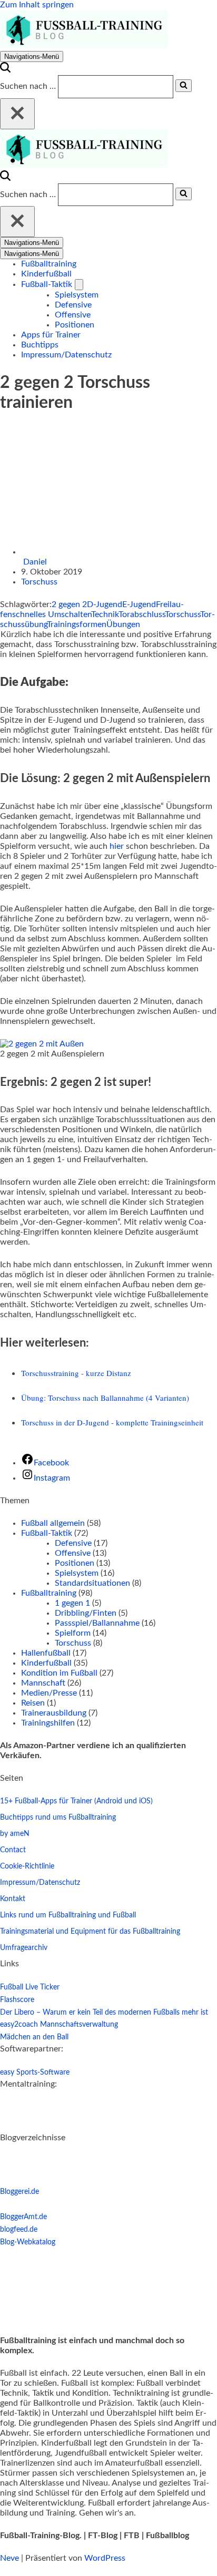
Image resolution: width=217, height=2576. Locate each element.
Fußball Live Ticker (30, 1987)
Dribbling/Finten (86, 1613)
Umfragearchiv (24, 1948)
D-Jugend (105, 604)
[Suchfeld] (5, 70)
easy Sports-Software (35, 2072)
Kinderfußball (46, 274)
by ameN (15, 1834)
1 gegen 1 (72, 1603)
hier (117, 846)
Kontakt (13, 1899)
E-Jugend (139, 604)
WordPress (105, 2558)
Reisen (33, 1703)
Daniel (35, 562)
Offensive (73, 315)
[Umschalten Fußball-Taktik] (79, 285)
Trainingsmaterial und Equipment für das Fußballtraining (90, 1932)
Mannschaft (43, 1683)
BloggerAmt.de (23, 2217)
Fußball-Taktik (47, 1533)
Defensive (73, 305)
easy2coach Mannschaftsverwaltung (59, 2025)
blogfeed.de (19, 2230)
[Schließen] (17, 114)
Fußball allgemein (53, 1523)
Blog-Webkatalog (28, 2242)
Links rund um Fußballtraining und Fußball (68, 1915)
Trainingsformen (77, 624)
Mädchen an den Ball (34, 2037)
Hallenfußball (46, 1653)
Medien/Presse (49, 1693)
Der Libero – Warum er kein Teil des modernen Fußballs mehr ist (104, 2013)
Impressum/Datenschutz (66, 355)
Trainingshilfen (48, 1723)
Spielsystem (77, 295)
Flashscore (17, 2000)
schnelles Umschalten (52, 614)
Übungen (123, 624)
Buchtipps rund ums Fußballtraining (58, 1818)
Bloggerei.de (19, 2192)
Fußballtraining (49, 264)
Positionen (75, 325)
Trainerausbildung (54, 1713)
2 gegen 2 (69, 604)
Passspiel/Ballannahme (97, 1623)
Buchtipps (40, 345)
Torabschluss (142, 614)
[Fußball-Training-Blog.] (84, 46)
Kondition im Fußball (59, 1673)
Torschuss (39, 582)
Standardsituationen (92, 1583)
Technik (105, 614)
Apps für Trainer (51, 335)
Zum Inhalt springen (37, 5)
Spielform (73, 1633)
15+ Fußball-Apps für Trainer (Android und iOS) (76, 1801)
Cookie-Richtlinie (27, 1866)
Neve (9, 2558)
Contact (13, 1850)
